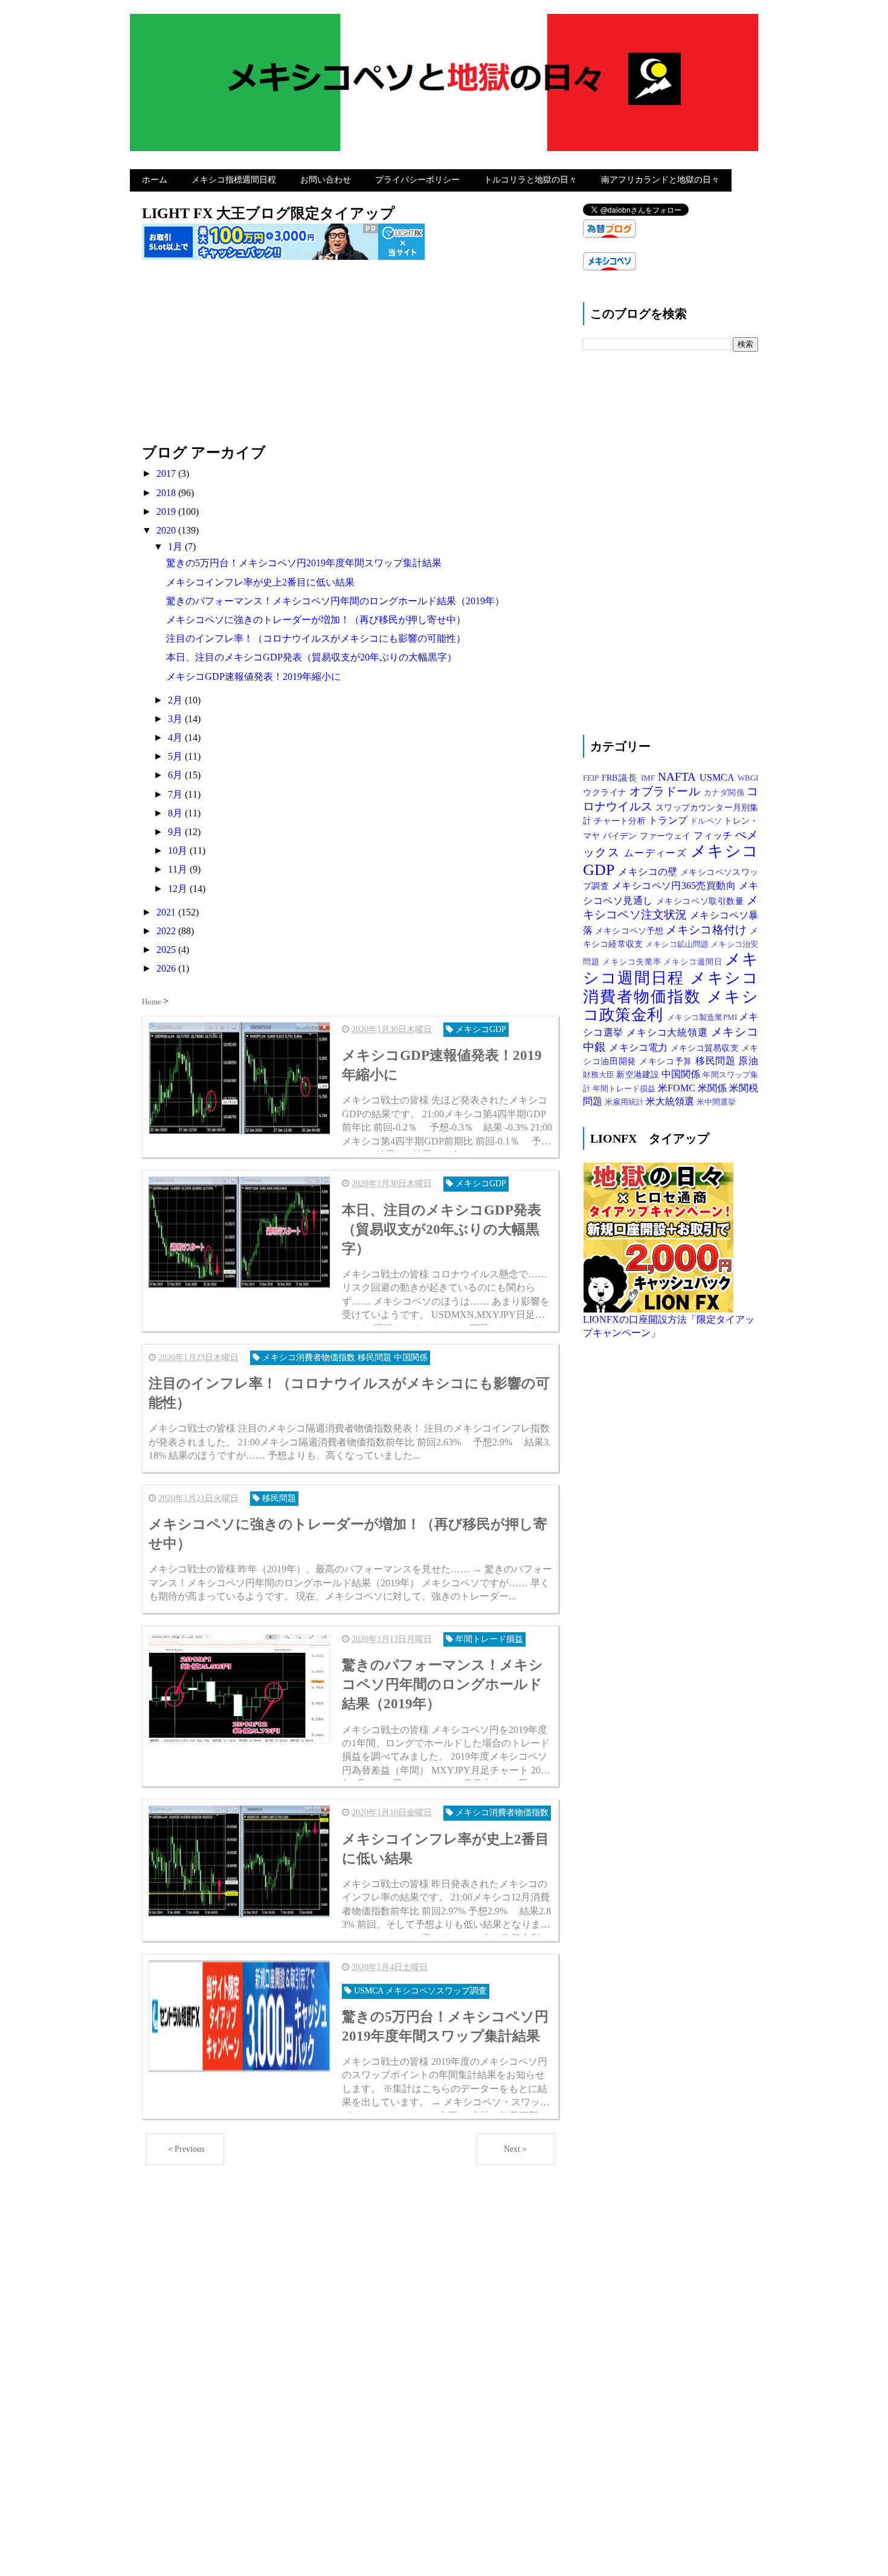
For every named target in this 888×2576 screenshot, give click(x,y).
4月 (176, 738)
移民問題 (717, 1061)
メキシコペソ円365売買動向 (675, 886)
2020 (167, 530)
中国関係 (682, 1074)
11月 (179, 869)
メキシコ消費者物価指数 (671, 987)
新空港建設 (639, 1074)
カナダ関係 (725, 793)
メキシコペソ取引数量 (701, 901)
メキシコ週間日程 (671, 969)
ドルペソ (707, 821)
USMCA (719, 777)
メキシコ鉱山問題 (678, 944)
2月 (176, 700)
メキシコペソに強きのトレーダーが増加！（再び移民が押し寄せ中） (316, 620)
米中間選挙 (716, 1102)
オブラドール (667, 791)
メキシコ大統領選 (668, 1032)
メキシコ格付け (708, 930)
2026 (167, 968)
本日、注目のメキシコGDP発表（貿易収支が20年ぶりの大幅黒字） (311, 657)
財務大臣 (600, 1075)
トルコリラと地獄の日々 (530, 180)
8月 (176, 813)
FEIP (592, 778)
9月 (176, 832)
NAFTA (679, 777)
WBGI (748, 778)
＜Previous (185, 2149)
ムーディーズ (657, 853)
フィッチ (714, 835)
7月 (176, 794)
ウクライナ (606, 792)
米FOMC (678, 1088)
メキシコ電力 (639, 1048)
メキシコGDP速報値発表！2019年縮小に (253, 676)
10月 (179, 851)
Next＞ (516, 2149)
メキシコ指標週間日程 (234, 180)
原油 (748, 1061)
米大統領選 (671, 1101)
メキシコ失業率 (633, 962)
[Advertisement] (350, 358)
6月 (176, 775)
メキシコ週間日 (694, 962)
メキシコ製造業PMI (703, 1018)
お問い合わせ (326, 180)
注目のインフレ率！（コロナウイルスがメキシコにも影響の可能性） (316, 638)
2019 (167, 512)
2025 (167, 950)
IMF (649, 778)
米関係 (713, 1088)
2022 (167, 931)
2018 (167, 493)
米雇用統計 (625, 1102)
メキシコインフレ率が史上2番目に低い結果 (260, 582)
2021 (167, 912)
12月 (179, 889)
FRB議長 (622, 778)
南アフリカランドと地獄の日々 (660, 180)
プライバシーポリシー (417, 180)
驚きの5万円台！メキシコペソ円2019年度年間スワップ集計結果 (304, 563)
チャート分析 (621, 821)
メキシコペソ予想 (630, 931)
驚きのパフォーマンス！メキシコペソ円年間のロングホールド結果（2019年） (335, 601)
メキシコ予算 (667, 1061)
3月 (176, 719)
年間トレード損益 (625, 1089)
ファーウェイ (667, 836)
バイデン (621, 836)
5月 (176, 756)
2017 (167, 473)
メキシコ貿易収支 (706, 1048)
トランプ (669, 820)
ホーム (155, 180)
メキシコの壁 (649, 872)
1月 (176, 547)
